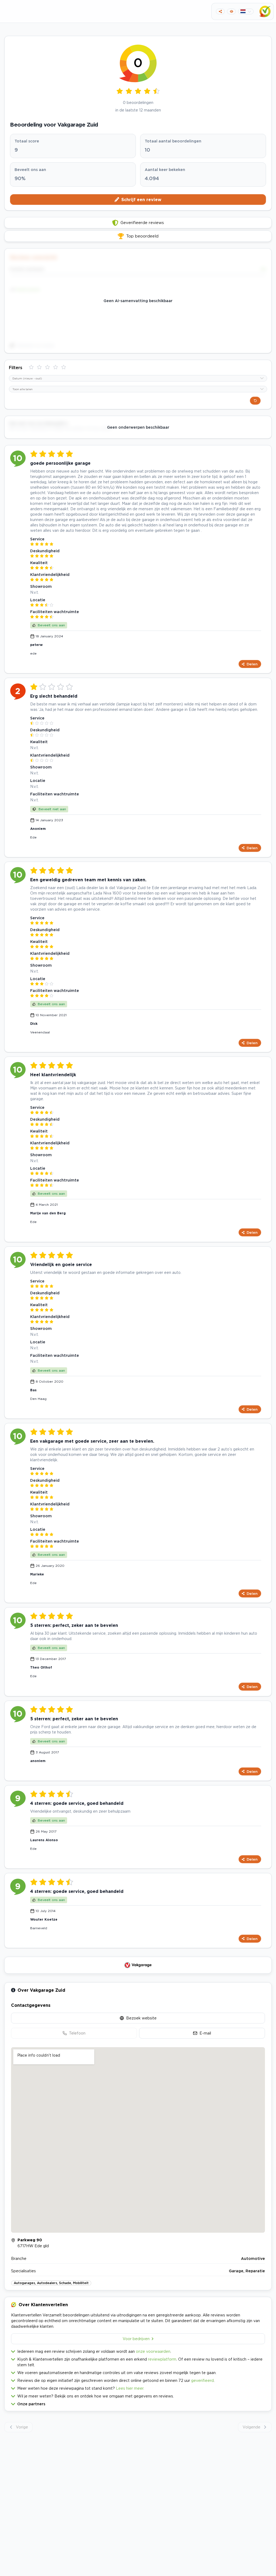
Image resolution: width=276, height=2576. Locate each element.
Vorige (22, 2427)
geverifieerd (202, 2380)
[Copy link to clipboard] (220, 11)
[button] (138, 2403)
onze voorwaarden (153, 2351)
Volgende (251, 2427)
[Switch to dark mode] (231, 11)
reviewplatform (162, 2359)
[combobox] (138, 378)
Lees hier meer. (130, 2388)
